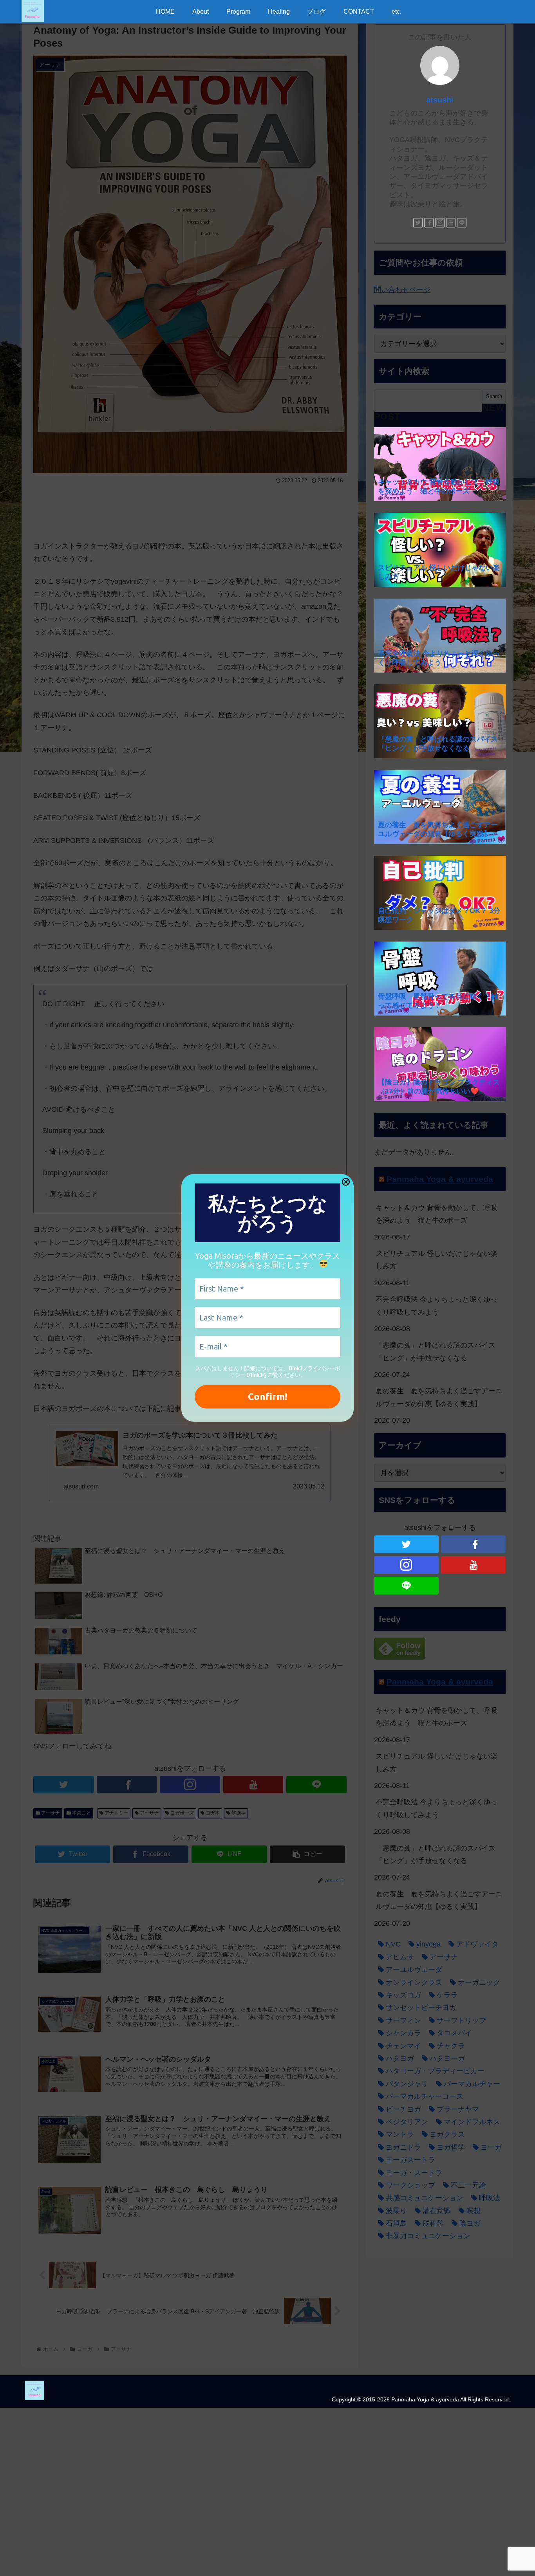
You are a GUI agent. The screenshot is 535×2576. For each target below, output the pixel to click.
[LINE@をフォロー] (462, 223)
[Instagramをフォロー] (440, 223)
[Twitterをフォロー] (418, 223)
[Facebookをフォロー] (429, 223)
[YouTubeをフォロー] (451, 223)
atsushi (440, 100)
